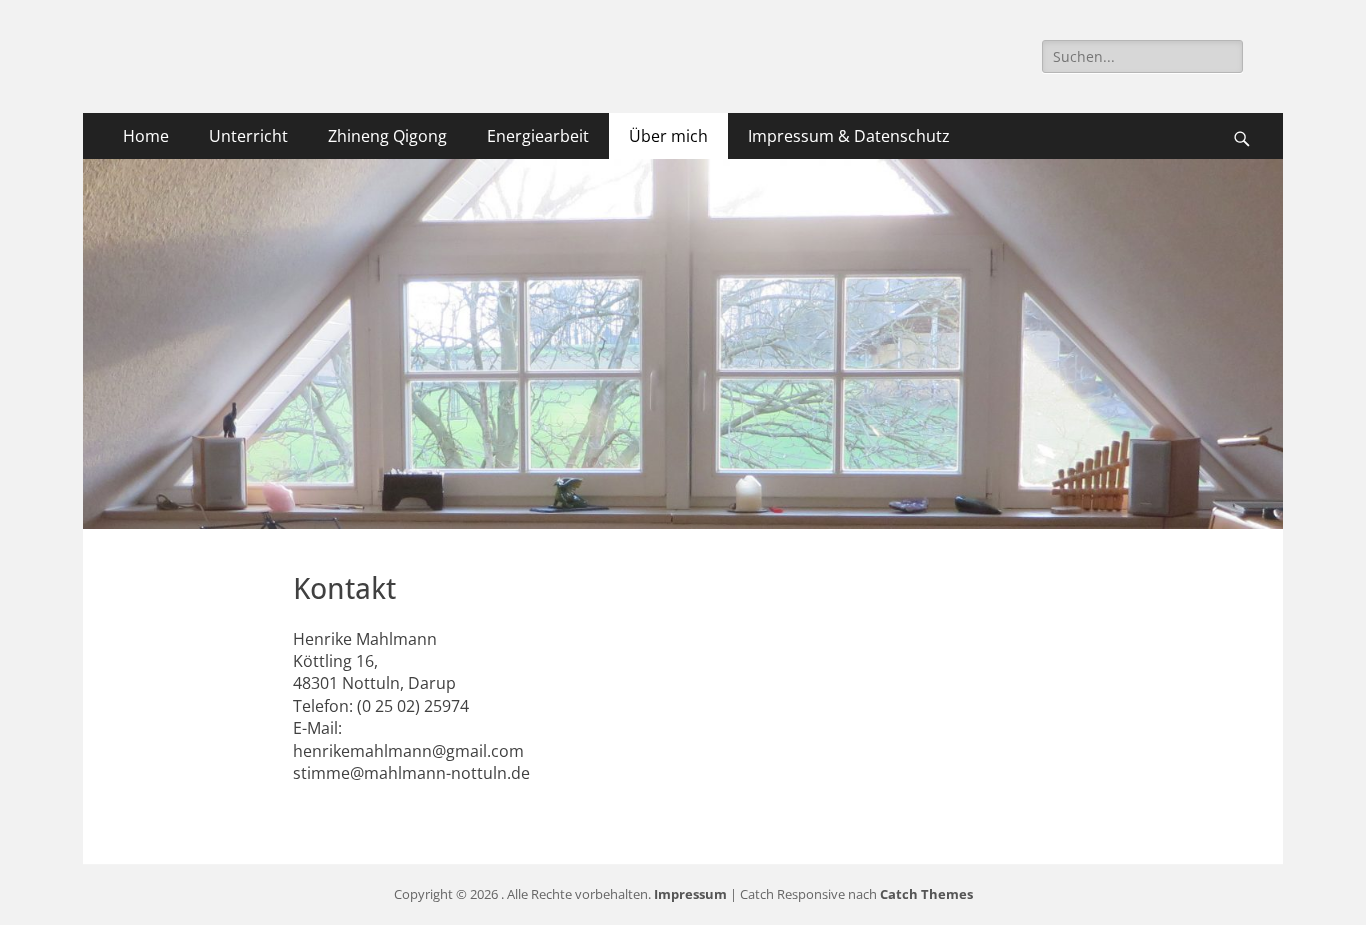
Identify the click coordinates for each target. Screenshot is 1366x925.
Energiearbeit (538, 136)
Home (146, 136)
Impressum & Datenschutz (849, 136)
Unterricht (248, 136)
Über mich (668, 136)
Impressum (690, 894)
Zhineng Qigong (387, 136)
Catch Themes (926, 894)
